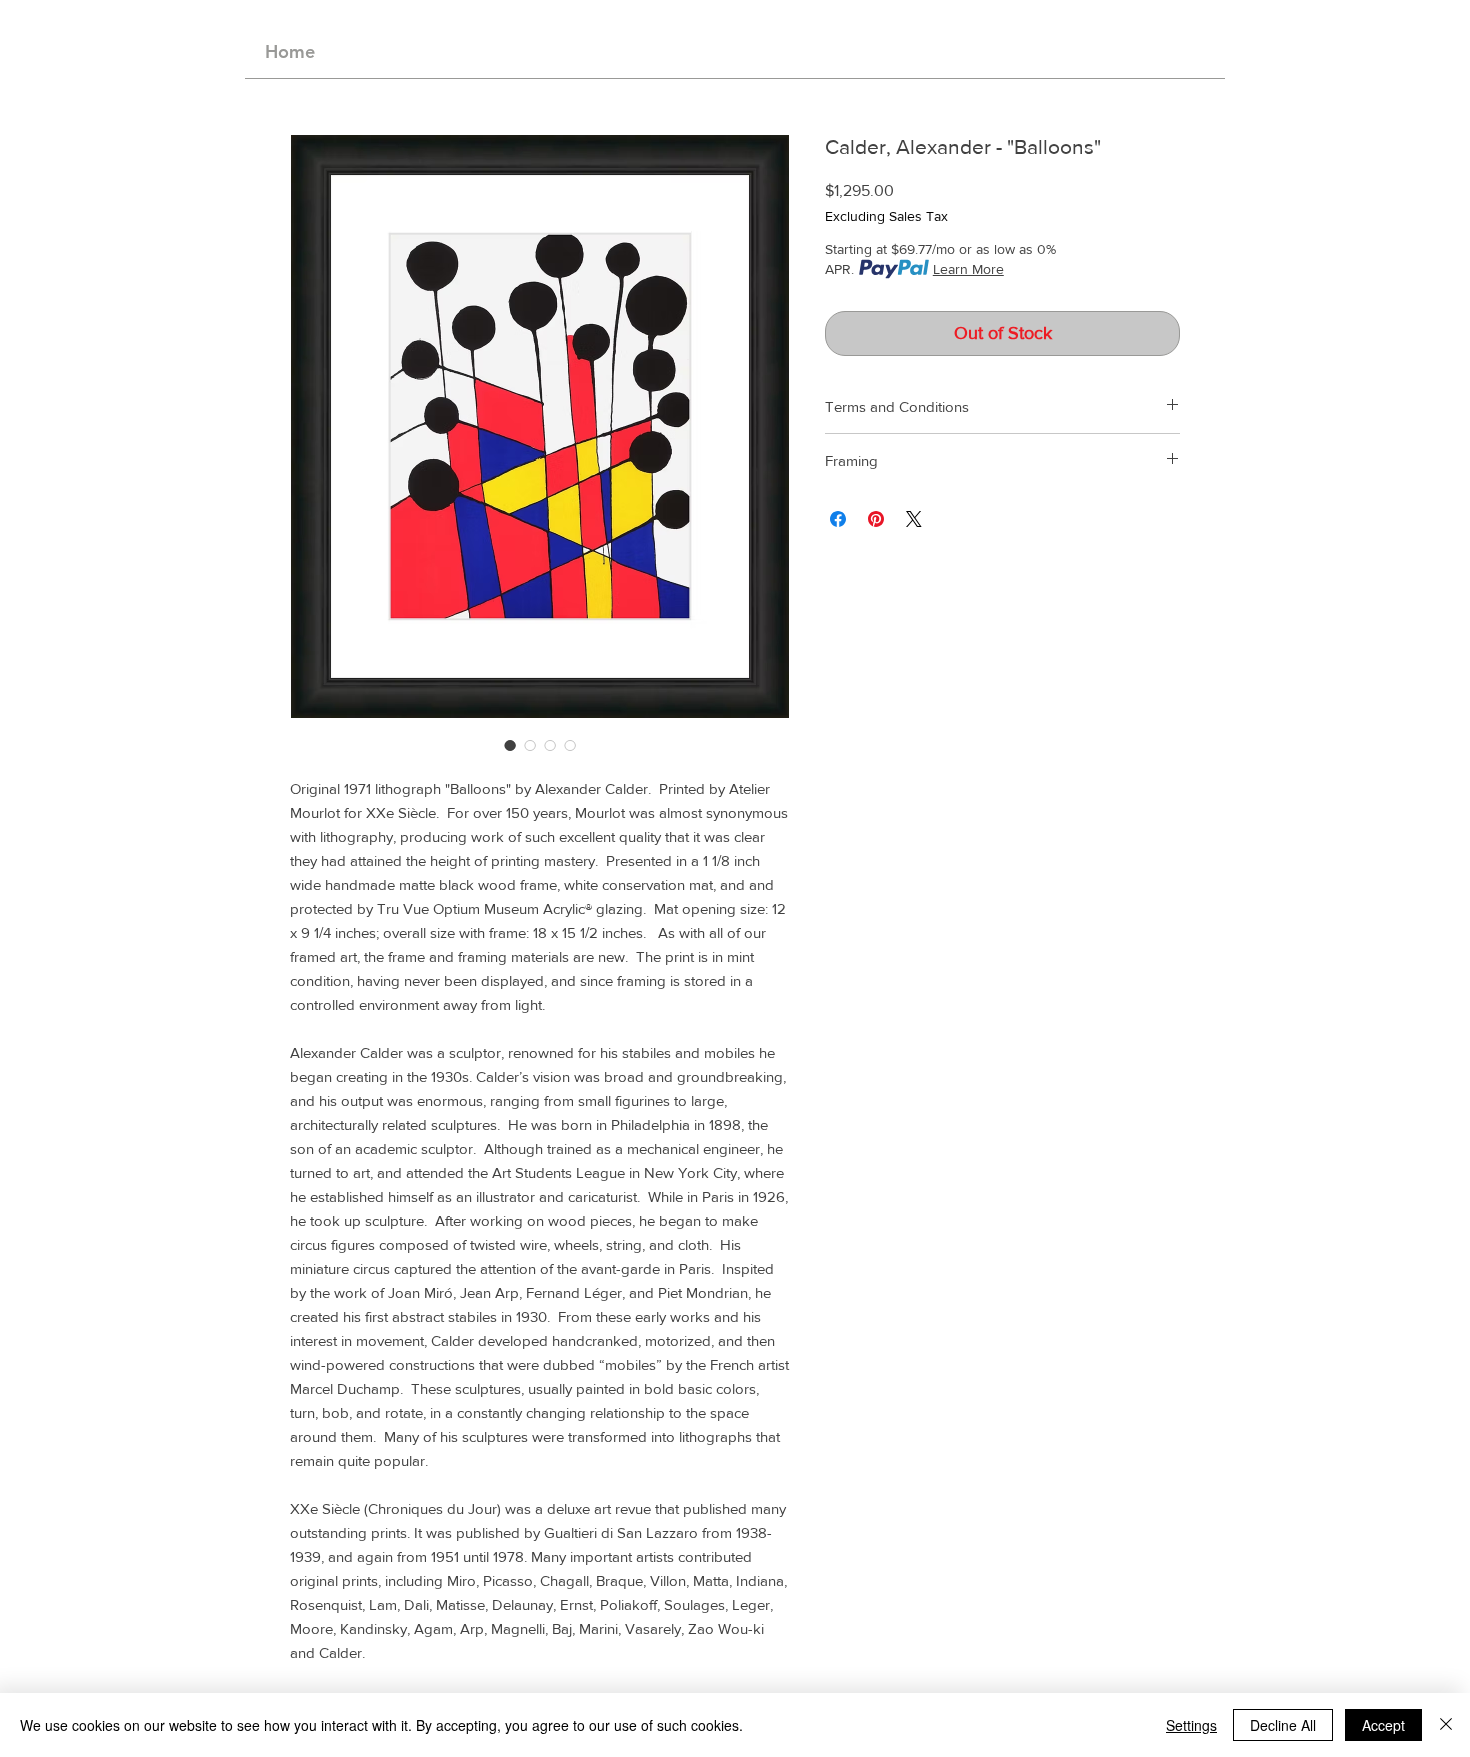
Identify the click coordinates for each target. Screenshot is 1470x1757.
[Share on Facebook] (838, 519)
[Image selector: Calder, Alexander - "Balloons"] (510, 745)
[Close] (1446, 1725)
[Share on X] (914, 519)
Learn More (968, 269)
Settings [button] (1191, 1725)
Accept (1383, 1725)
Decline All (1283, 1725)
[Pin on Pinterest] (876, 519)
